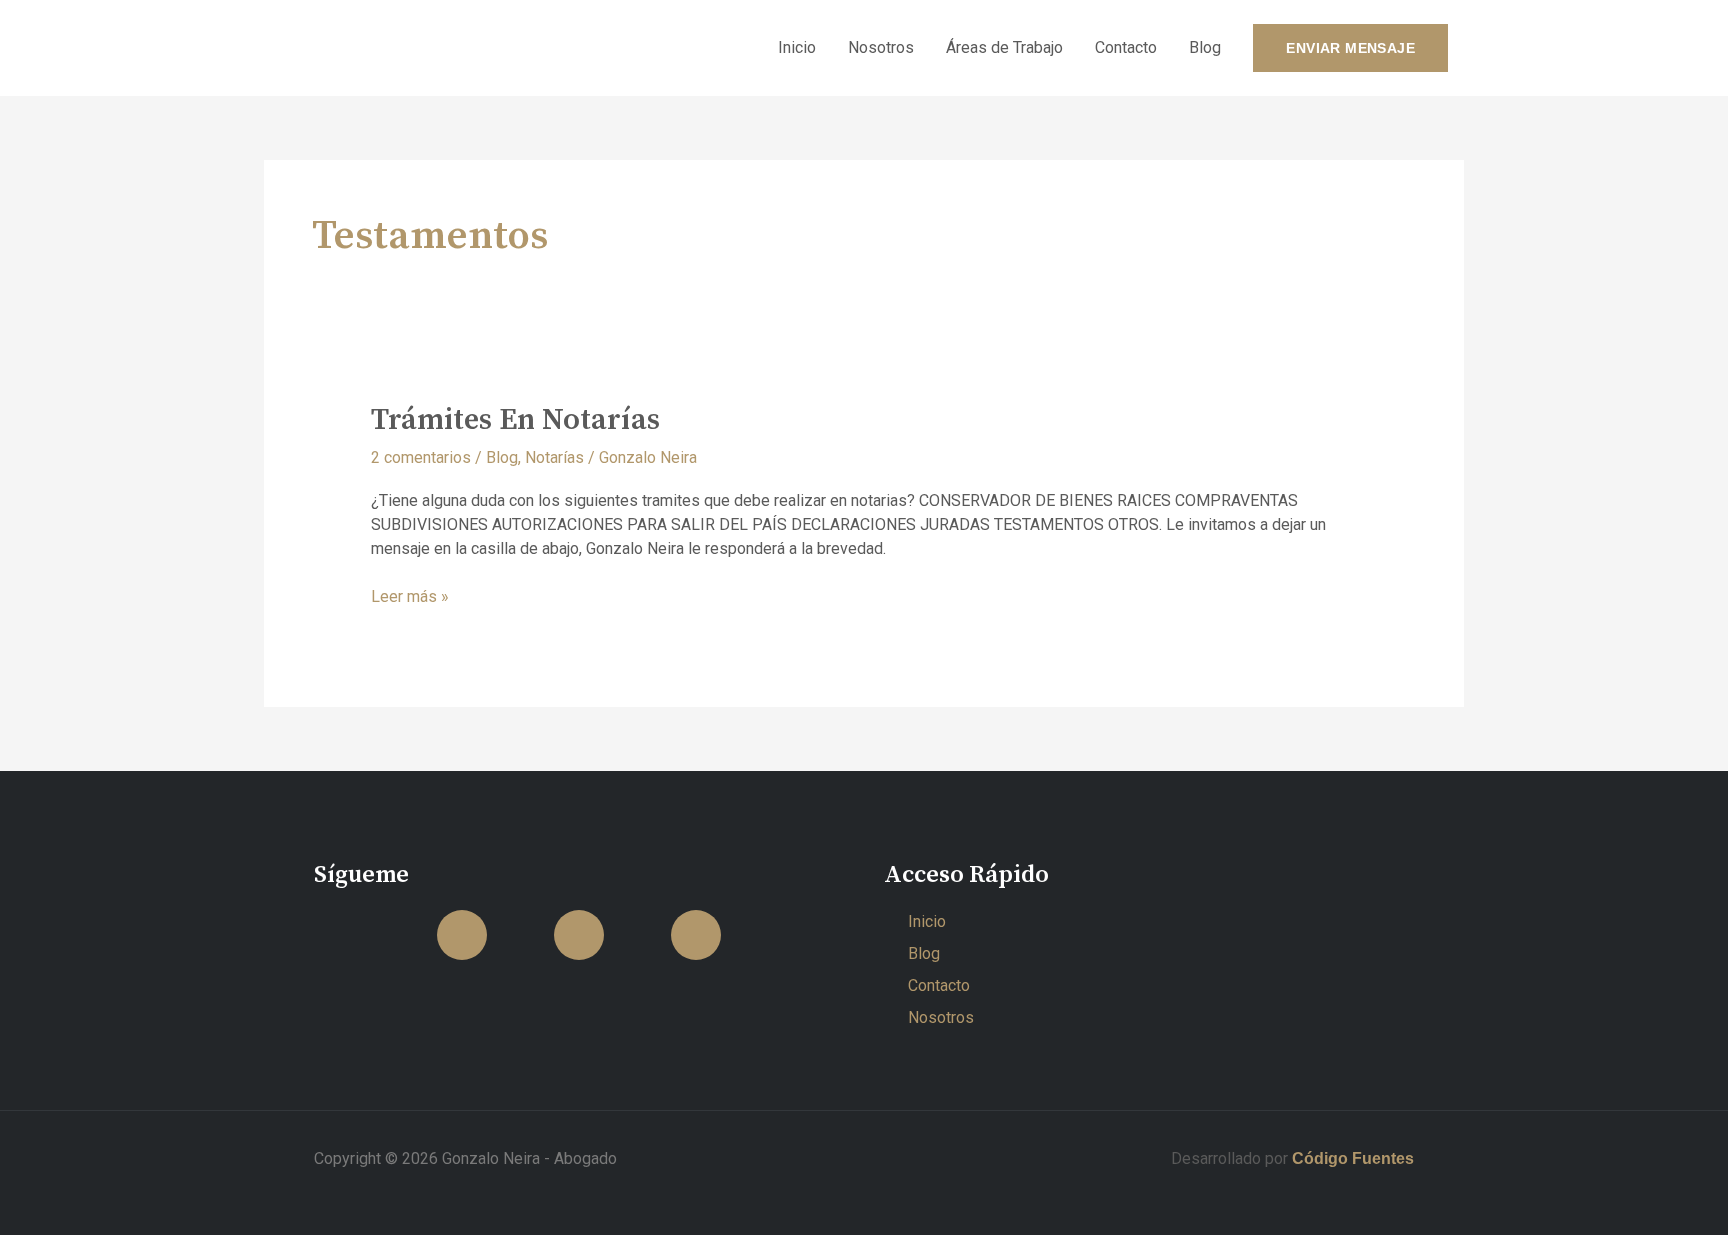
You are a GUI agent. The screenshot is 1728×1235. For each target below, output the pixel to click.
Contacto (1126, 47)
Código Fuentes (1351, 1158)
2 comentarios (421, 457)
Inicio (797, 47)
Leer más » (410, 595)
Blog (1205, 47)
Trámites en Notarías (515, 420)
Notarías (554, 457)
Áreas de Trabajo (1004, 47)
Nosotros (881, 47)
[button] (1350, 48)
